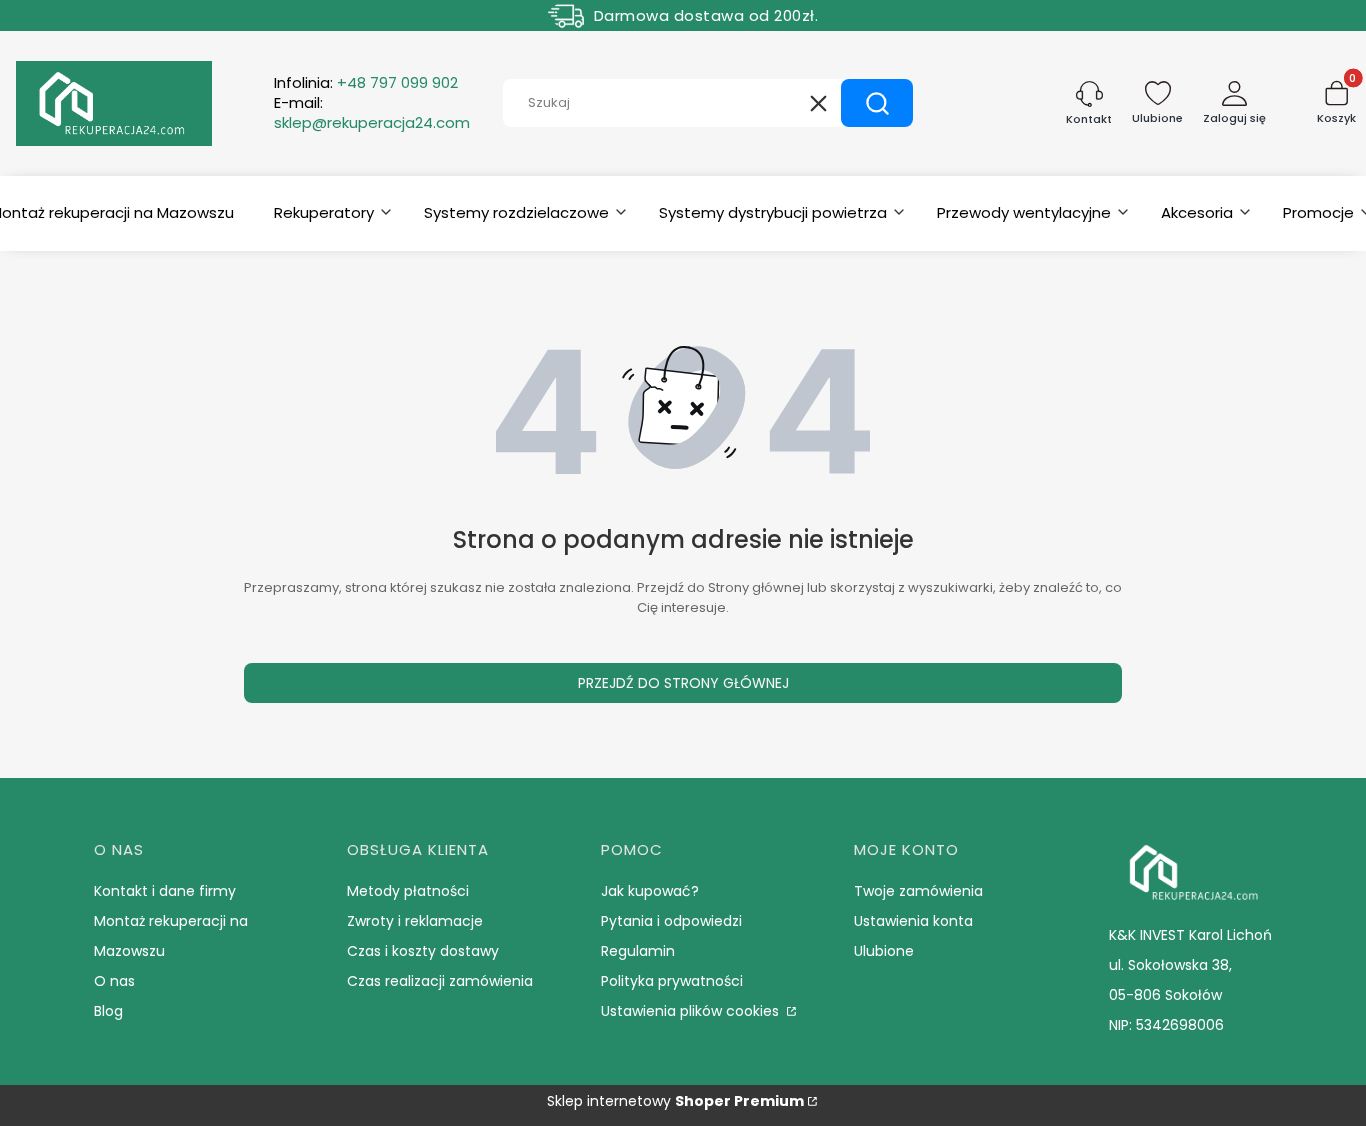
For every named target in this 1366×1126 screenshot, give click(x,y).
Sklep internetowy (675, 1101)
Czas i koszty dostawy (423, 951)
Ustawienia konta (913, 921)
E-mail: (372, 113)
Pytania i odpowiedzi (671, 921)
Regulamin (638, 951)
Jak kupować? (650, 891)
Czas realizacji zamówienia (440, 981)
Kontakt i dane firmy (165, 891)
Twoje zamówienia (918, 891)
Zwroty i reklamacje (415, 921)
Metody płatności (408, 891)
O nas (114, 981)
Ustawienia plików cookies (692, 1011)
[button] (877, 103)
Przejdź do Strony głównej (683, 683)
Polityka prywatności (672, 981)
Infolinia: (366, 83)
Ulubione (884, 951)
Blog (108, 1011)
